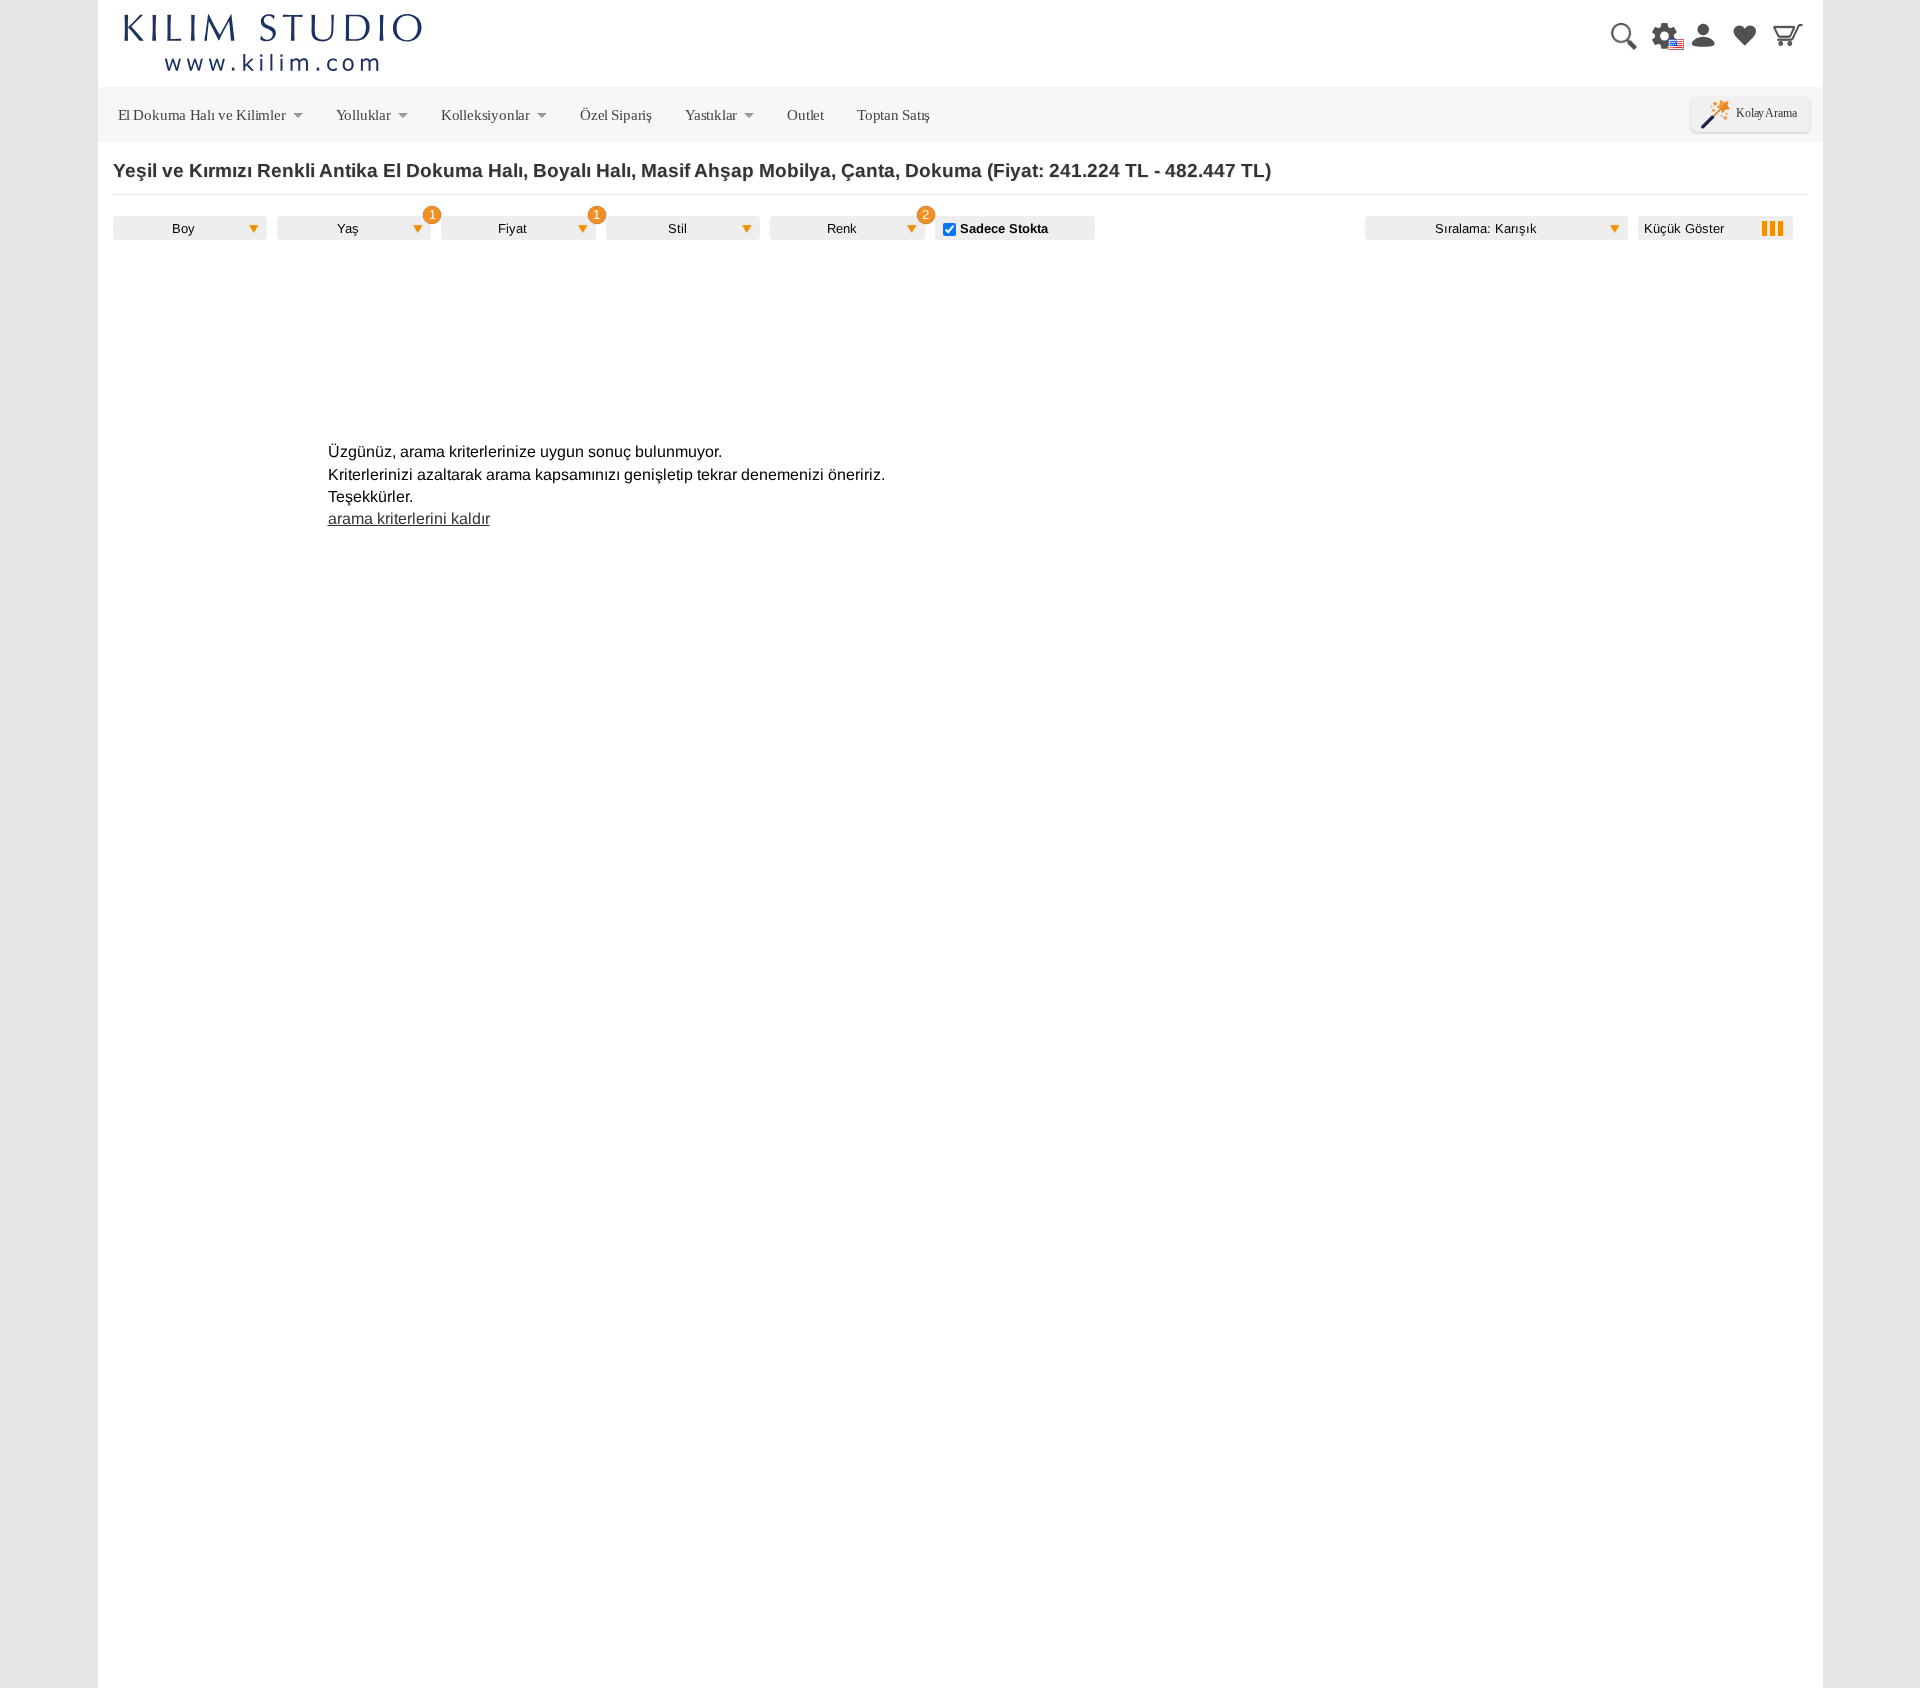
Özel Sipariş (616, 114)
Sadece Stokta (1002, 228)
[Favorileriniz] (1745, 35)
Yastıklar (721, 119)
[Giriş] (1702, 35)
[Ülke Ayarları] (1659, 35)
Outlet (805, 114)
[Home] (273, 45)
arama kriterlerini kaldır (409, 518)
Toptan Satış (893, 114)
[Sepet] (1788, 35)
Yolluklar (373, 119)
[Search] (1616, 35)
